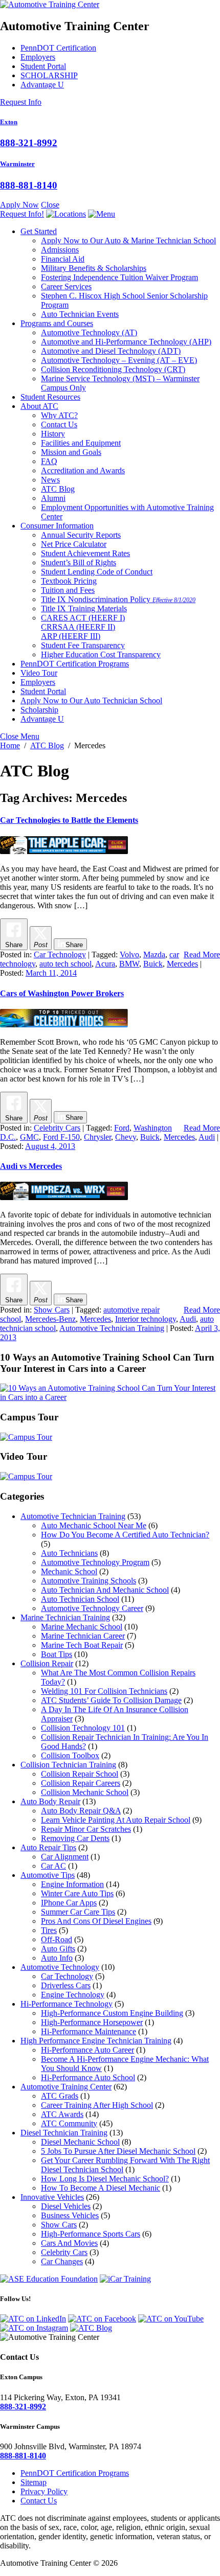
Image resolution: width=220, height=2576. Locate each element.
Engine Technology (73, 1995)
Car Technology (60, 954)
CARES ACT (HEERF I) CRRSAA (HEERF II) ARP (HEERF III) (83, 627)
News (50, 480)
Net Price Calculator (74, 544)
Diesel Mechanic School (80, 2142)
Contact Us (59, 424)
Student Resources (50, 397)
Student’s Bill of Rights (79, 562)
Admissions (60, 250)
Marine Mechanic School (82, 1627)
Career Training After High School (97, 2105)
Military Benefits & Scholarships (94, 268)
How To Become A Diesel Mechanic (101, 2188)
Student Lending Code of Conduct (97, 572)
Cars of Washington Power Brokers (62, 993)
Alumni (53, 498)
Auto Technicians (69, 1553)
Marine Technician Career (83, 1636)
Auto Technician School (80, 1599)
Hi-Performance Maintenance (89, 2031)
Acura (105, 964)
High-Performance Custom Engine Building (112, 2013)
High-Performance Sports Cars (91, 2234)
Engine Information (72, 1884)
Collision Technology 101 (83, 1728)
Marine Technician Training (65, 1617)
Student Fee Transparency (83, 645)
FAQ (49, 461)
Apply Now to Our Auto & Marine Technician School (128, 240)
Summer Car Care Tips (78, 1912)
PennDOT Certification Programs (75, 664)
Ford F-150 (61, 1137)
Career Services (66, 286)
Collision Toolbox (70, 1755)
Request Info (21, 102)
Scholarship (39, 710)
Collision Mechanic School (85, 1792)
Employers (38, 57)
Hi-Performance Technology (67, 2004)
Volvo (129, 954)
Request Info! (22, 214)
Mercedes (182, 964)
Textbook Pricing (69, 581)
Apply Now (19, 205)
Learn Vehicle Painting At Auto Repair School (116, 1820)
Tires (49, 1930)
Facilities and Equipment (81, 443)
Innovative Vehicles (52, 2197)
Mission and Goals (71, 452)
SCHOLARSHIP (49, 75)
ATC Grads (60, 2096)
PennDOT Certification (58, 48)
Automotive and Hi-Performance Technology (126, 342)
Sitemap (34, 2482)
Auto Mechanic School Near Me (94, 1525)
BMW (129, 964)
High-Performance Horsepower (92, 2022)
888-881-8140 (29, 185)
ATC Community (69, 2123)
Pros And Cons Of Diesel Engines (96, 1921)
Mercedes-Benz (50, 1319)
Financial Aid (63, 259)
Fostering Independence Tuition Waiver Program (119, 277)
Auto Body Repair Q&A (81, 1811)
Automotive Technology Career (92, 1608)
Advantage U (42, 85)
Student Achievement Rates (85, 553)
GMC (29, 1137)
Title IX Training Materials (84, 608)
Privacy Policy (44, 2491)
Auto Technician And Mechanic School (105, 1590)
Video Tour (39, 673)
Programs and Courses (57, 323)
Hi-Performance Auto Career (87, 2050)
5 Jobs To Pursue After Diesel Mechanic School (118, 2151)
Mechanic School (69, 1571)
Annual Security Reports (81, 535)
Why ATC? (59, 415)
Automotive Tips (48, 1875)
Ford (122, 1128)
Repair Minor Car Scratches (86, 1829)
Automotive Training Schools (89, 1581)
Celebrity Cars (57, 1128)
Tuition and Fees (68, 590)
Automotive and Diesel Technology (111, 351)
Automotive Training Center (66, 2087)
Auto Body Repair (50, 1801)
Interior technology (146, 1319)
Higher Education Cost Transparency (101, 654)
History (53, 434)
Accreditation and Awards (83, 470)
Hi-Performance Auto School (88, 2077)
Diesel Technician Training (64, 2133)
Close (50, 205)
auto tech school (65, 964)
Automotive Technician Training (112, 1328)
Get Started (39, 231)
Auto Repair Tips (48, 1847)
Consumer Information (57, 526)
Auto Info (57, 1958)
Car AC (53, 1866)
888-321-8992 (29, 143)
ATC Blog (58, 489)
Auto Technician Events (80, 314)
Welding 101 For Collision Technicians (104, 1691)
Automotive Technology (89, 332)
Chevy (126, 1137)
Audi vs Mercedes (31, 1166)
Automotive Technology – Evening (119, 360)
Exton (9, 122)
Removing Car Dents (75, 1838)
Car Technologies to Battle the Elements (69, 820)
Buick (153, 964)
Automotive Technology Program (95, 1562)
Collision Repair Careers (81, 1783)
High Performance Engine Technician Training (96, 2041)
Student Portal (43, 66)
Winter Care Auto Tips (77, 1893)
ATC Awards (62, 2114)
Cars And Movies (69, 2243)
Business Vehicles (70, 2215)
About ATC (39, 406)
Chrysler (97, 1137)
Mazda (154, 954)
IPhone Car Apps (69, 1903)
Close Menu (20, 736)
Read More (202, 954)
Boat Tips (57, 1654)
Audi (207, 1137)
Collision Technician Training (68, 1765)
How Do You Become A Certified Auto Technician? (125, 1535)
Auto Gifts (58, 1949)
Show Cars (52, 1310)
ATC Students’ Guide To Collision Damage (111, 1700)
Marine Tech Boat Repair (82, 1645)
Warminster (17, 164)
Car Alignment (65, 1857)
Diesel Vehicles (66, 2206)
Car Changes (62, 2261)
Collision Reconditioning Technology (113, 369)
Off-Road (57, 1939)
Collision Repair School (80, 1774)
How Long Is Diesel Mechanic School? (105, 2179)
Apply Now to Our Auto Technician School (91, 700)
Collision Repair (47, 1663)
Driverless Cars (66, 1985)
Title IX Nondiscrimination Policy (118, 599)
